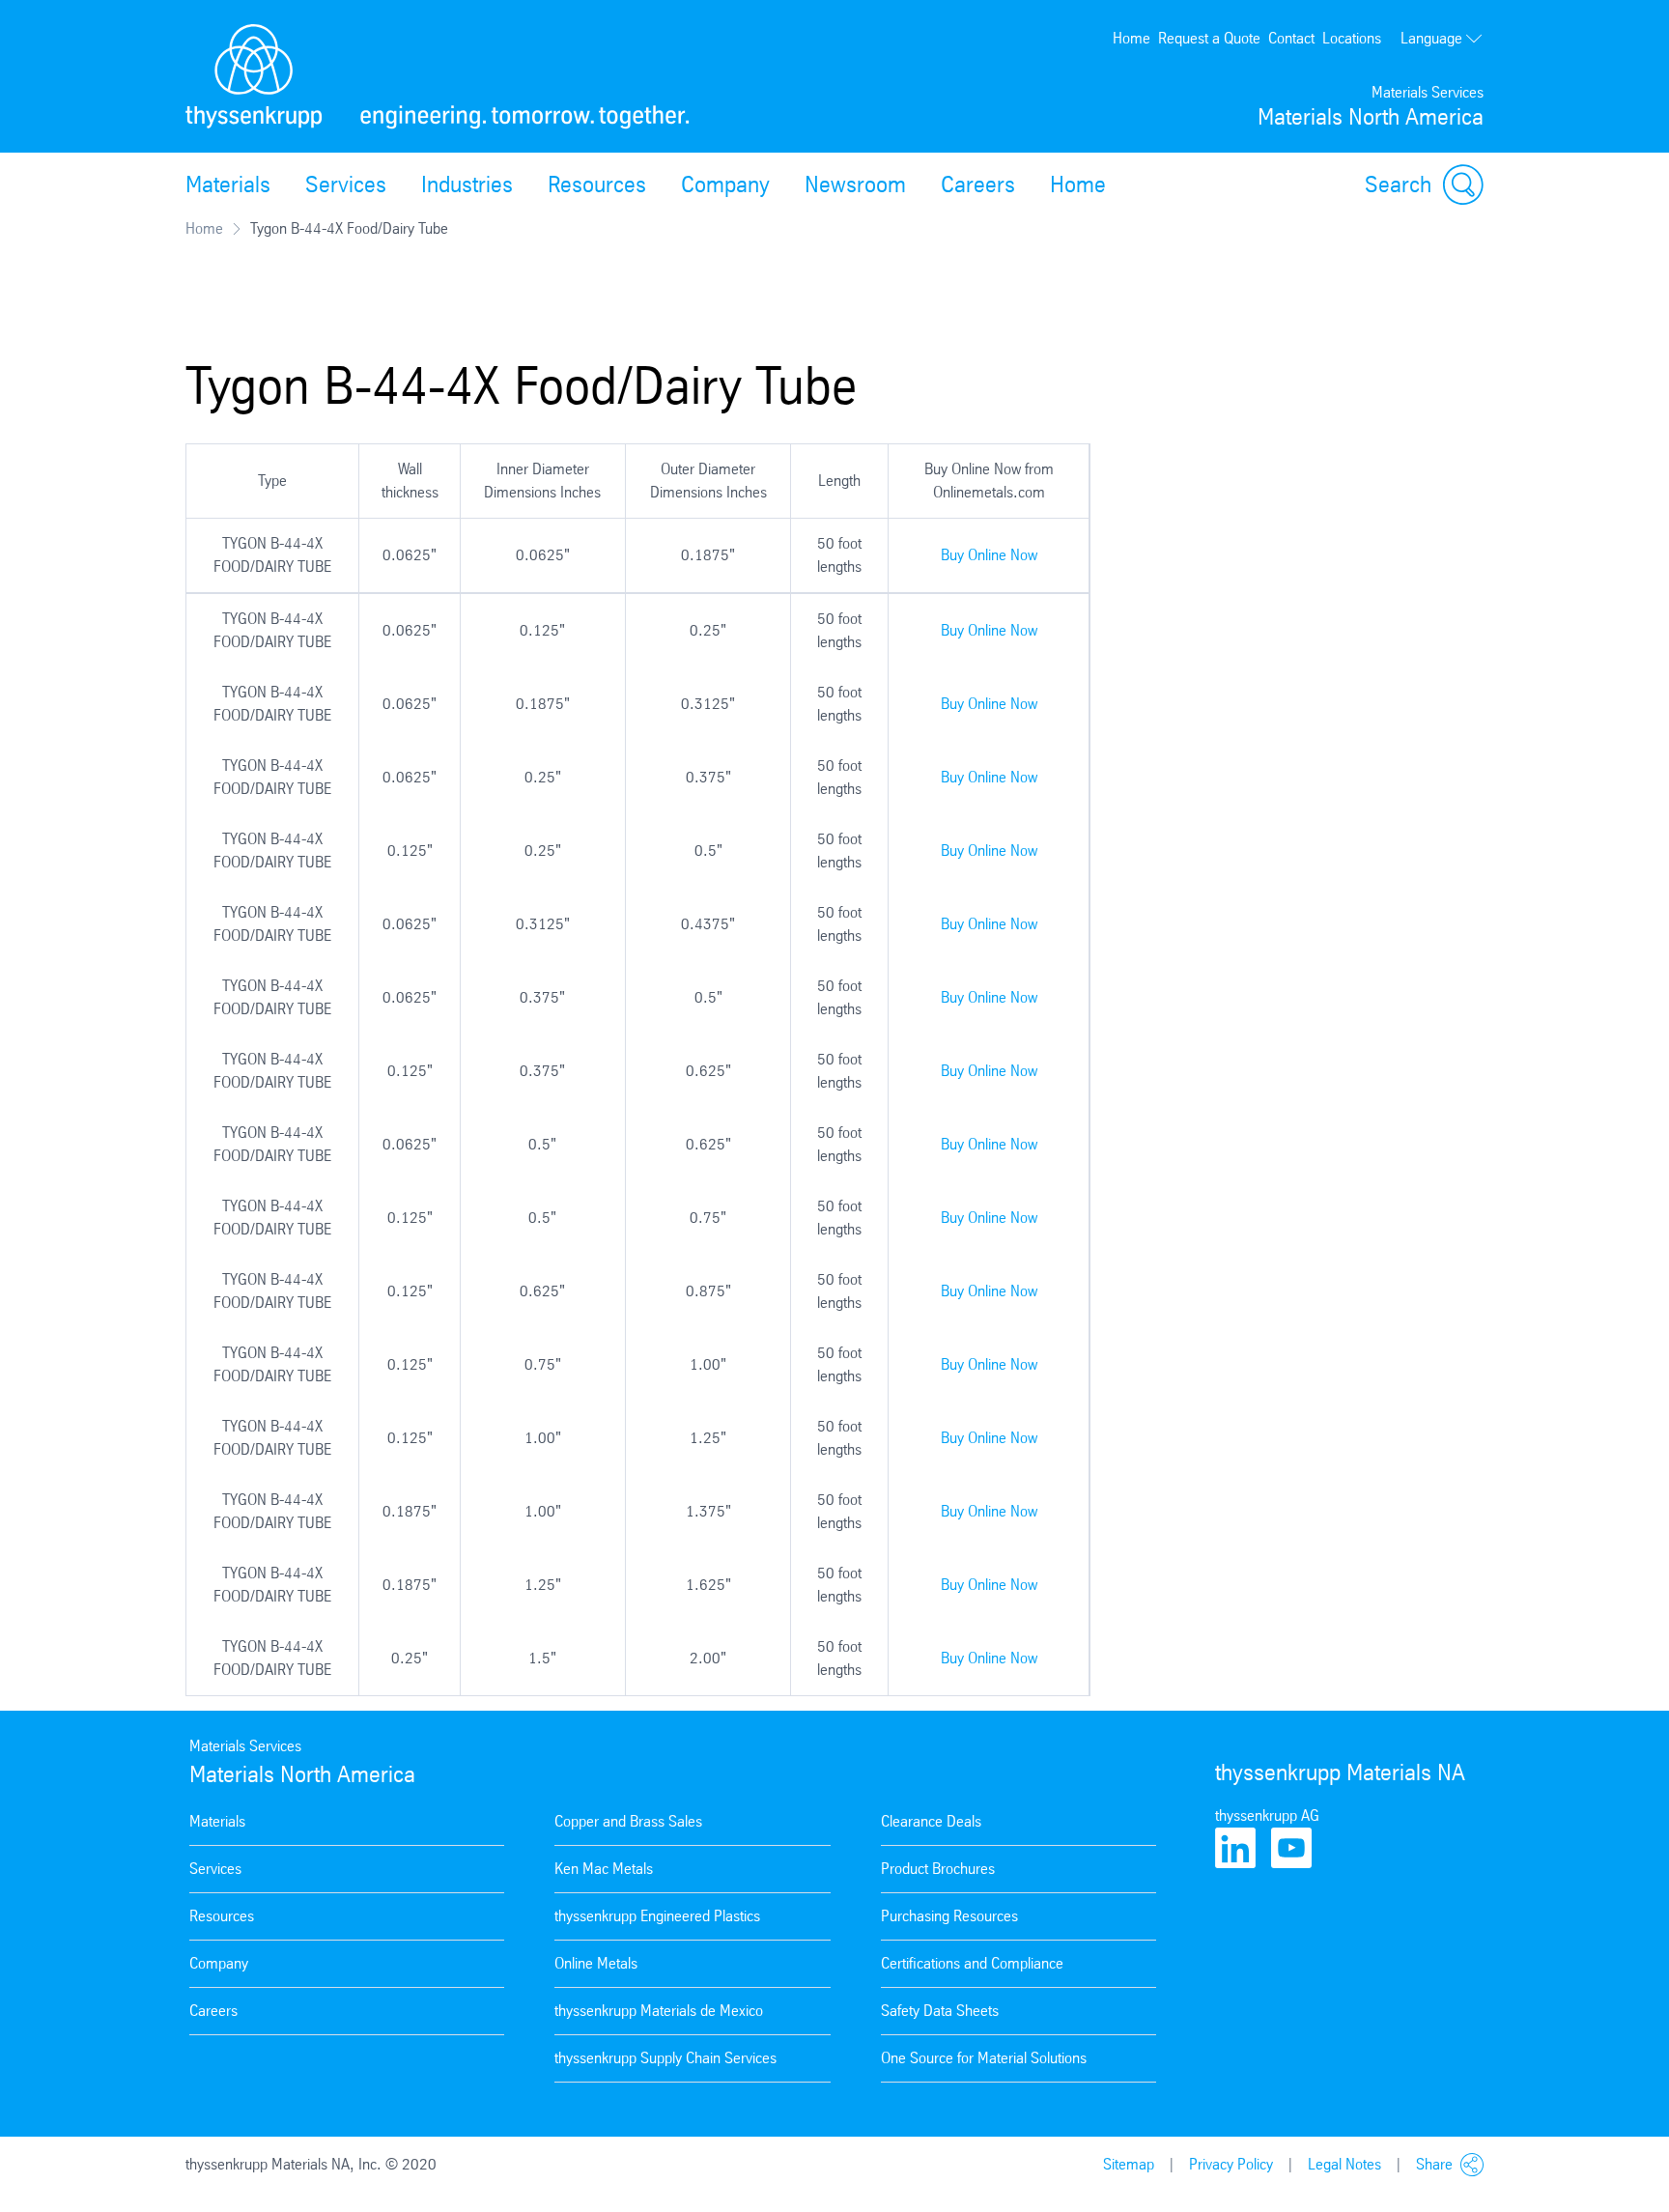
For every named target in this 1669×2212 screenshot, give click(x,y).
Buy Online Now (989, 555)
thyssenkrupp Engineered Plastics (657, 1916)
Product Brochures (938, 1869)
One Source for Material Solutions (984, 2058)
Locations (1352, 38)
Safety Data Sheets (940, 2011)
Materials (228, 184)
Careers (978, 184)
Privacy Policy (1231, 2164)
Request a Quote (1209, 38)
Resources (597, 184)
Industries (467, 184)
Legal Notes (1344, 2164)
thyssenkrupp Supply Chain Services (665, 2058)
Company (725, 184)
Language (1431, 38)
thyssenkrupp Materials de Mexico (659, 2011)
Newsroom (855, 184)
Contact (1291, 38)
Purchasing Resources (949, 1916)
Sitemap (1129, 2164)
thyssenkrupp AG (1267, 1815)
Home (1132, 38)
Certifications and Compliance (972, 1963)
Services (346, 184)
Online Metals (596, 1963)
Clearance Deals (931, 1821)
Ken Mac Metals (604, 1869)
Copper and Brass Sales (628, 1821)
